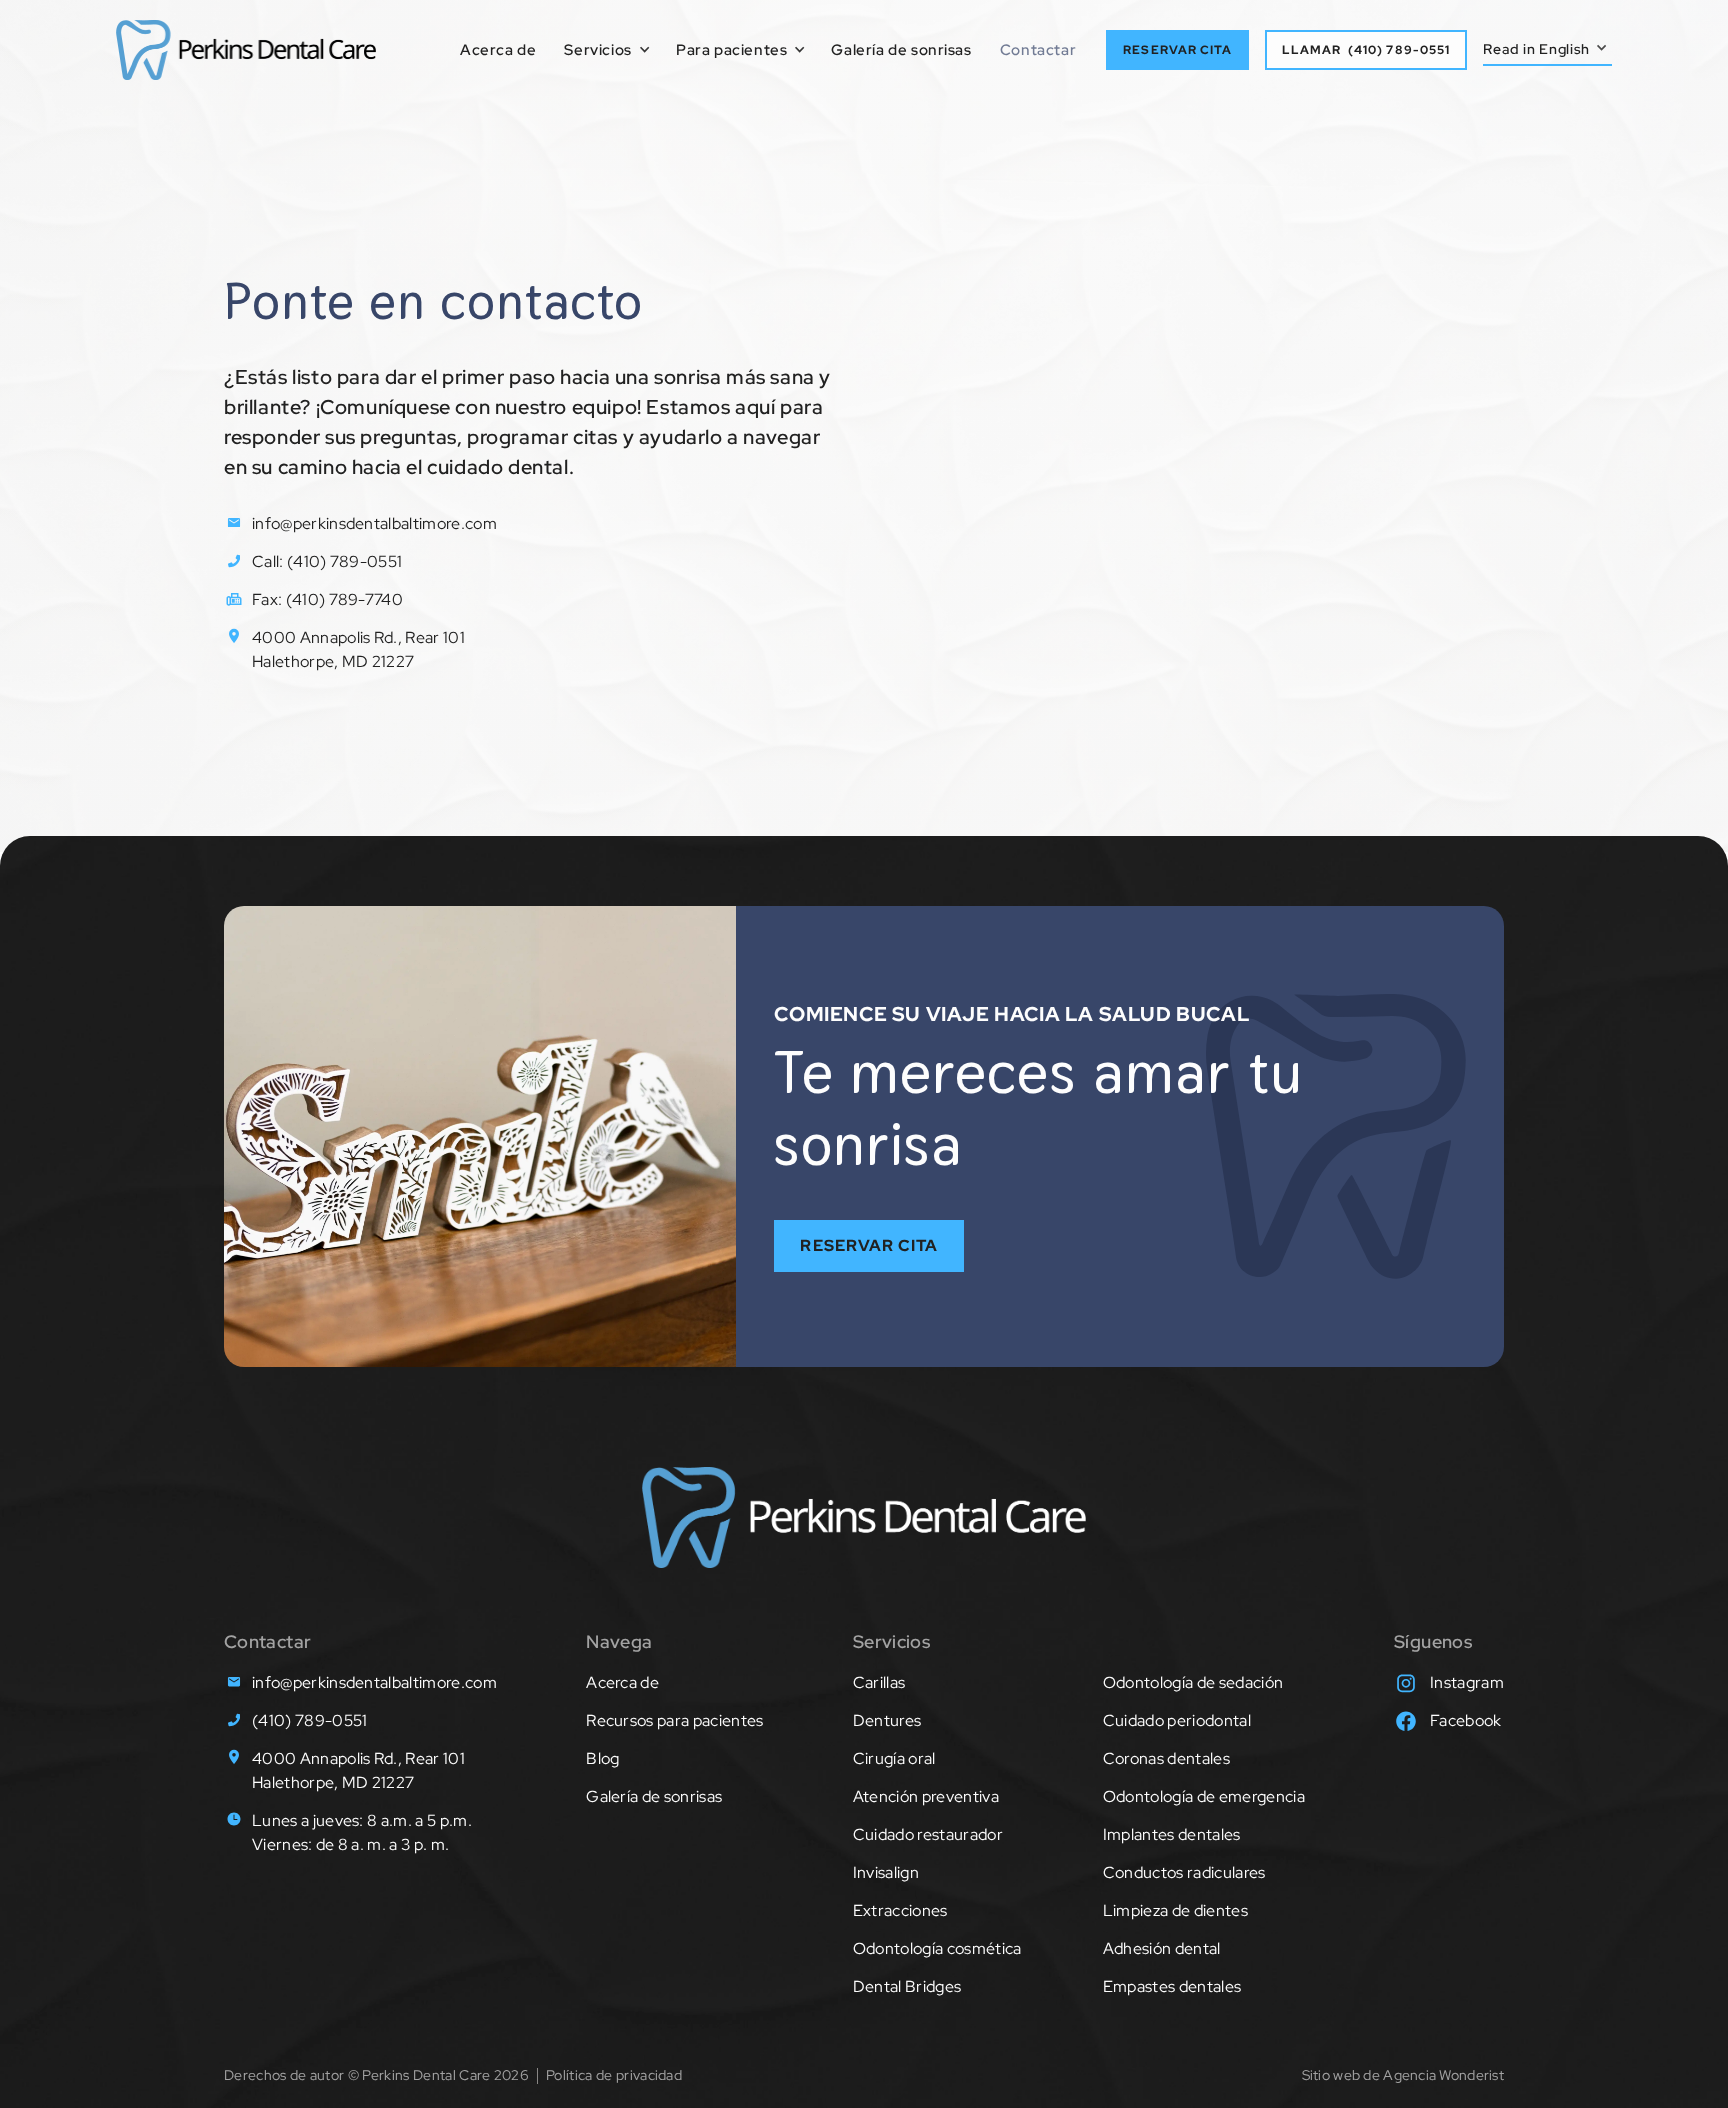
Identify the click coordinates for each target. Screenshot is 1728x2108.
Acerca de (498, 50)
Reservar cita (869, 1245)
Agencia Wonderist (1443, 2075)
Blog (602, 1758)
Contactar (1038, 50)
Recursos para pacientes (674, 1720)
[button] (600, 50)
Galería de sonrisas (901, 50)
